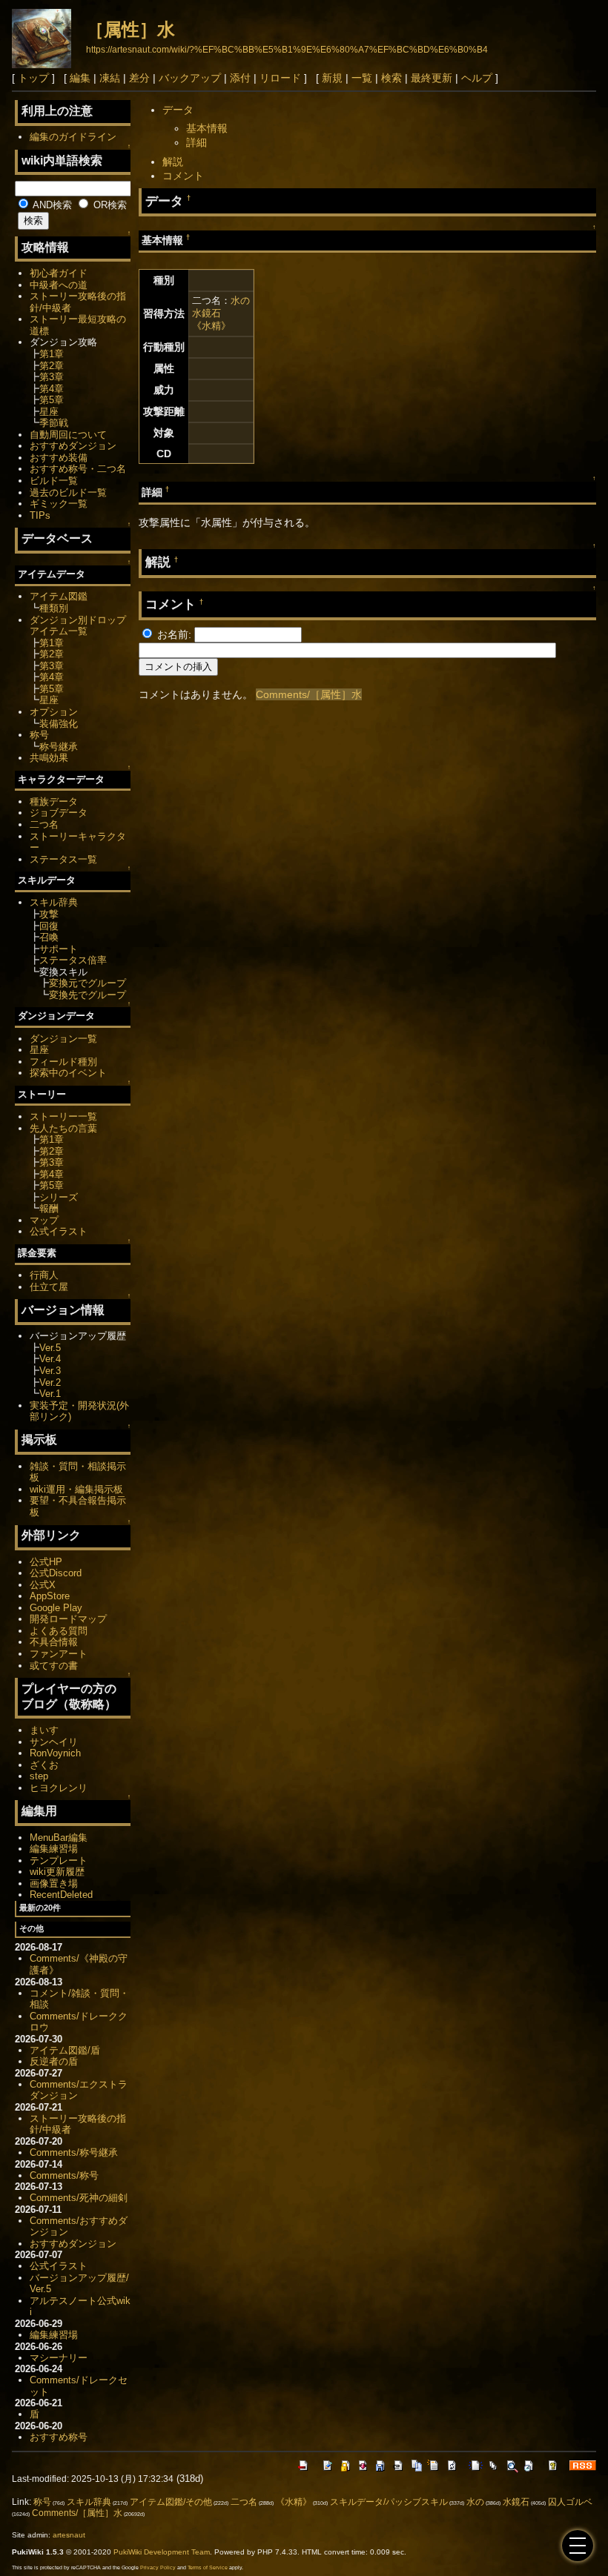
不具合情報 (54, 1642)
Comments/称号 (64, 2175)
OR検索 (109, 205)
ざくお (44, 1765)
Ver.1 (50, 1394)
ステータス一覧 (63, 859)
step (39, 1776)
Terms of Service (208, 2567)
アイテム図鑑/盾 (65, 2050)
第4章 (52, 389)
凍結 (110, 78)
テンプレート (59, 1860)
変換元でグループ (87, 983)
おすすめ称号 (59, 2437)
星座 (49, 412)
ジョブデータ (59, 813)
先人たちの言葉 (63, 1128)
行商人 (44, 1275)
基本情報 (207, 128)
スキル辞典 (54, 902)
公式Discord (56, 1573)
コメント (183, 176)
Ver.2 (50, 1382)
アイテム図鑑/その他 (171, 2502)
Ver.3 (50, 1371)
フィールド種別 (63, 1062)
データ (178, 110)
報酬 (49, 1208)
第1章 (52, 354)
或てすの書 (54, 1666)
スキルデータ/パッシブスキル (389, 2502)
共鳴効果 (49, 758)
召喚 (49, 937)
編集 (80, 78)
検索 (391, 78)
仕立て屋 (49, 1287)
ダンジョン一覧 (63, 1039)
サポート (59, 949)
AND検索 (51, 205)
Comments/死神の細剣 (79, 2198)
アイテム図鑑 (59, 596)
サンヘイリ (54, 1742)
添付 (240, 78)
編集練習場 (54, 1849)
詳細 (196, 142)
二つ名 (44, 824)
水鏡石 (206, 313)
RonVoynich (55, 1753)
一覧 (362, 78)
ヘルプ (477, 78)
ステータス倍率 (73, 960)
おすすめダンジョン (73, 446)
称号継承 (59, 747)
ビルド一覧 (54, 481)
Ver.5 (50, 1348)
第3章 (52, 377)
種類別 (54, 608)
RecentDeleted (61, 1895)
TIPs (40, 515)
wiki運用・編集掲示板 (76, 1489)
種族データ (54, 801)
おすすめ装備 (59, 458)
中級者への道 (59, 285)
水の (240, 301)
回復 (49, 926)
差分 (139, 78)
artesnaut (69, 2535)
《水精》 (211, 326)
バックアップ (190, 78)
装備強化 (59, 724)
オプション (54, 712)
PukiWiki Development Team (162, 2552)
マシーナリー (59, 2358)
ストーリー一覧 (63, 1116)
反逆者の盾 (54, 2061)
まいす (44, 1730)
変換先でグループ (87, 995)
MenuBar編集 (59, 1838)
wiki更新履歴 (57, 1872)
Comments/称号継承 (74, 2152)
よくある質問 (59, 1631)
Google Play (56, 1608)
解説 (173, 162)
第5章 (52, 400)
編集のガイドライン (73, 137)
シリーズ (59, 1197)
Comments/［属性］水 (309, 694)
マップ (44, 1220)
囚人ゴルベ (570, 2502)
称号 (39, 735)
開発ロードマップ (68, 1619)
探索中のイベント (68, 1073)
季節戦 (54, 423)
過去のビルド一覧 (68, 492)
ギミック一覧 (59, 504)
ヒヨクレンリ (59, 1788)
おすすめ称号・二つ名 (78, 469)
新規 (332, 78)
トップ (33, 78)
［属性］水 (130, 29)
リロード (280, 78)
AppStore (50, 1596)
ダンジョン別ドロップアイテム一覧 (78, 626)
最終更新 (432, 78)
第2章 (52, 366)
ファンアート (59, 1654)
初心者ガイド (59, 273)
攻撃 (49, 914)
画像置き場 (54, 1883)
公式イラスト (59, 1231)
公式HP (46, 1562)
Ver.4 (50, 1359)
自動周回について (68, 435)
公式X (43, 1585)
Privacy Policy (158, 2567)
